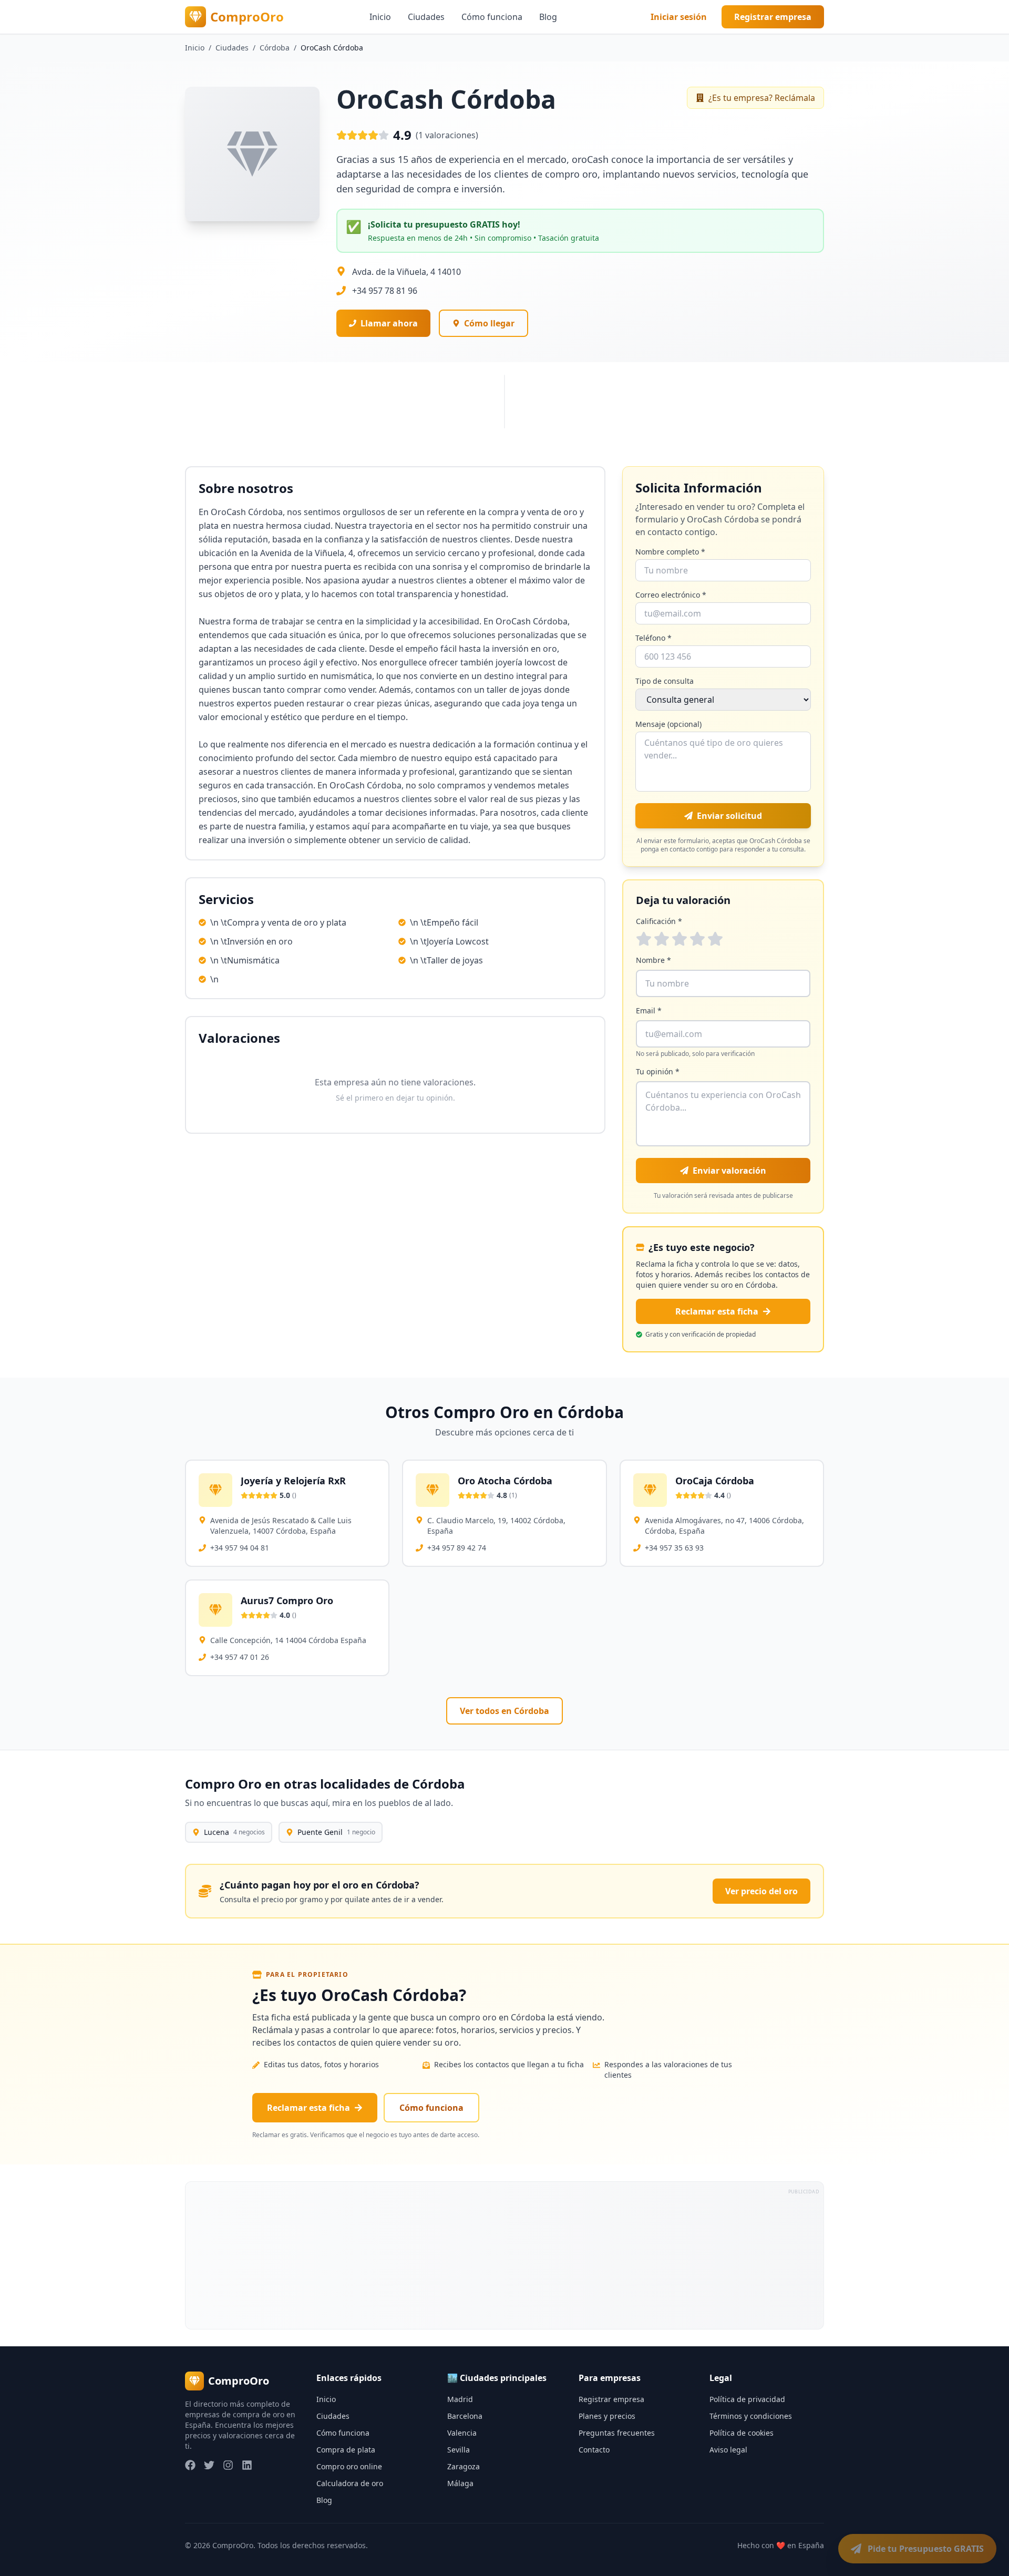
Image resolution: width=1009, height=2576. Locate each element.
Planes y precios (607, 2416)
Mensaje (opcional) (668, 724)
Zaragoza (464, 2466)
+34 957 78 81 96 (385, 291)
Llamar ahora (389, 323)
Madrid (460, 2399)
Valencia (462, 2433)
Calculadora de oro (350, 2483)
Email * (649, 1010)
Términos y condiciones (751, 2416)
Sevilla (459, 2450)
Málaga (460, 2483)
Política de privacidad (747, 2399)
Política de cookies (742, 2433)
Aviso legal (728, 2450)
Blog (548, 17)
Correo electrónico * (671, 595)
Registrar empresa (773, 17)
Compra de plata (346, 2450)
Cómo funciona (492, 17)
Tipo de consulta (665, 681)
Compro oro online (349, 2466)
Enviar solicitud (729, 816)
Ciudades (426, 17)
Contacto (594, 2450)
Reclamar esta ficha (717, 1311)
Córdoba (275, 48)
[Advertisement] (501, 2255)
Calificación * (659, 921)
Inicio (380, 17)
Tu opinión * (658, 1071)
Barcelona (465, 2416)
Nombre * (653, 960)
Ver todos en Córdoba (504, 1711)
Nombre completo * (670, 552)
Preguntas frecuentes (617, 2433)
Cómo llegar (489, 323)
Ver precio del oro (761, 1891)
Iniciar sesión (679, 17)
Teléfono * (653, 638)
